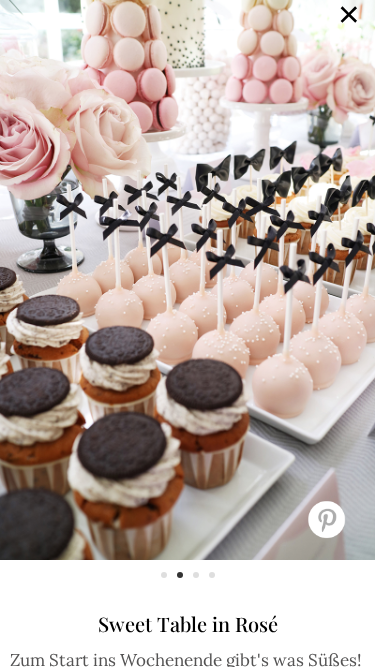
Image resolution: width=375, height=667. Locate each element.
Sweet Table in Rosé (188, 623)
